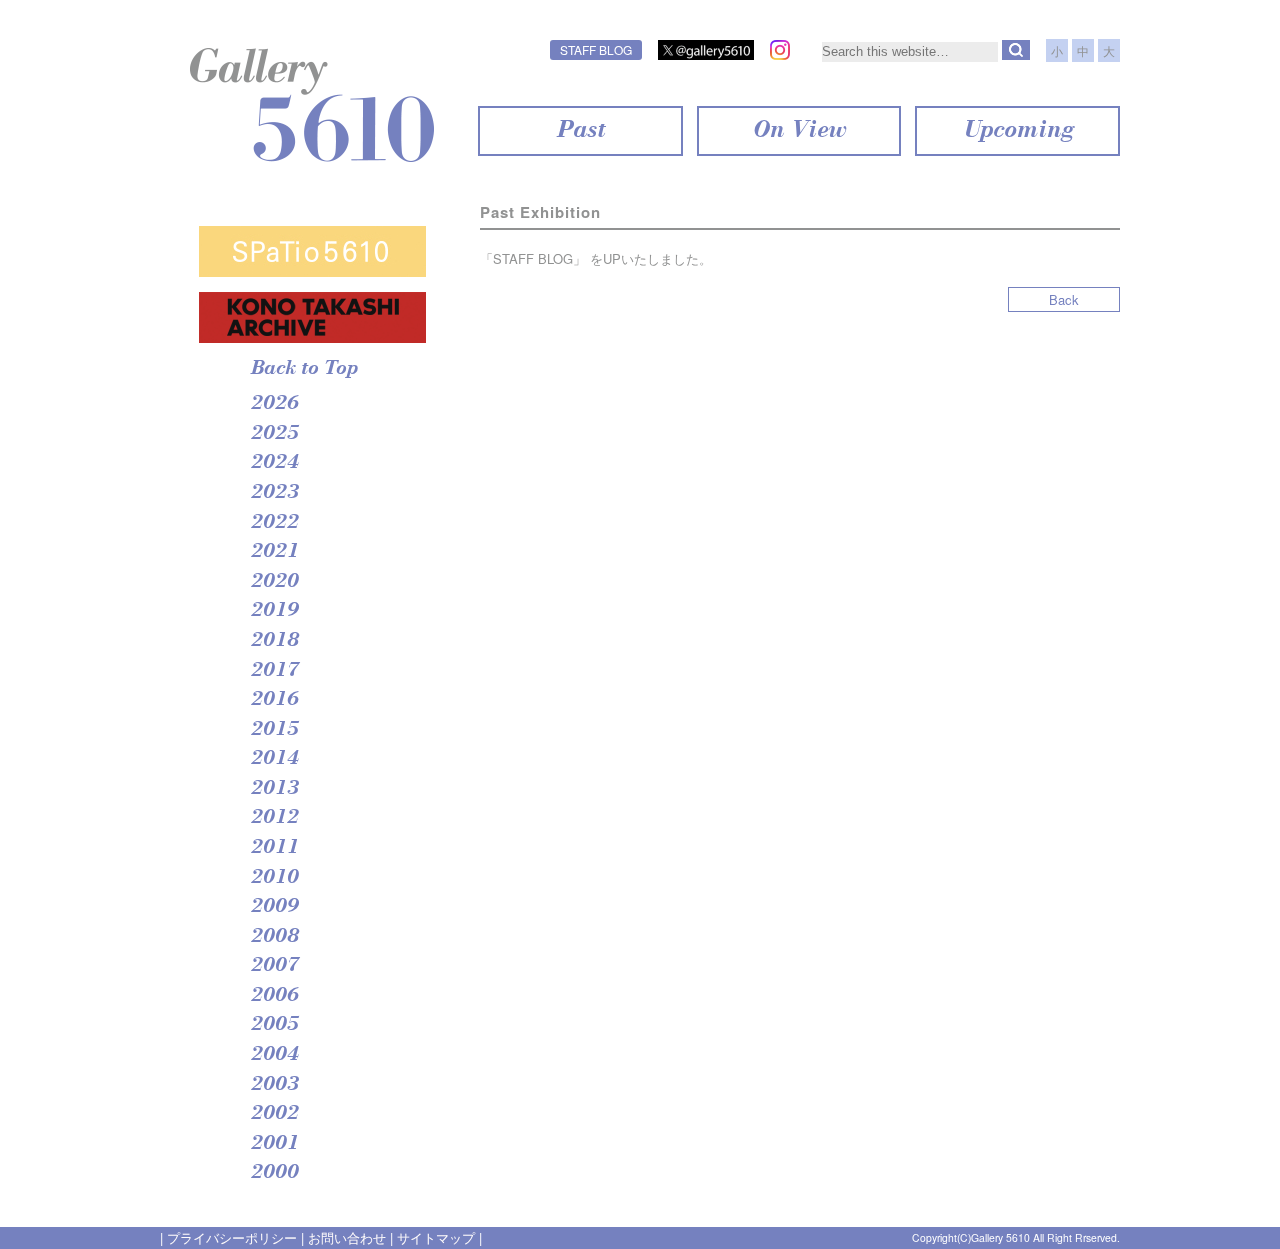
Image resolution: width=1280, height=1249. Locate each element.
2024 (274, 463)
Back (1064, 299)
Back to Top (303, 369)
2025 (274, 434)
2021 (274, 552)
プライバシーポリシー (232, 1237)
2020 (274, 582)
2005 (274, 1025)
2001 (274, 1144)
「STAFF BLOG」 (533, 258)
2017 (274, 671)
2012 (274, 818)
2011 (274, 848)
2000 (274, 1173)
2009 (274, 907)
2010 (274, 878)
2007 (274, 966)
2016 (274, 700)
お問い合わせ (347, 1237)
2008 (274, 937)
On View (798, 131)
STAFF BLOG (596, 49)
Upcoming (1017, 131)
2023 (274, 493)
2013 (274, 789)
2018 (274, 641)
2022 (274, 523)
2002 (274, 1114)
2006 (274, 996)
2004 (274, 1055)
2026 (274, 404)
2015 (274, 730)
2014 (274, 759)
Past (580, 131)
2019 (274, 611)
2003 (274, 1085)
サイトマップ (436, 1237)
